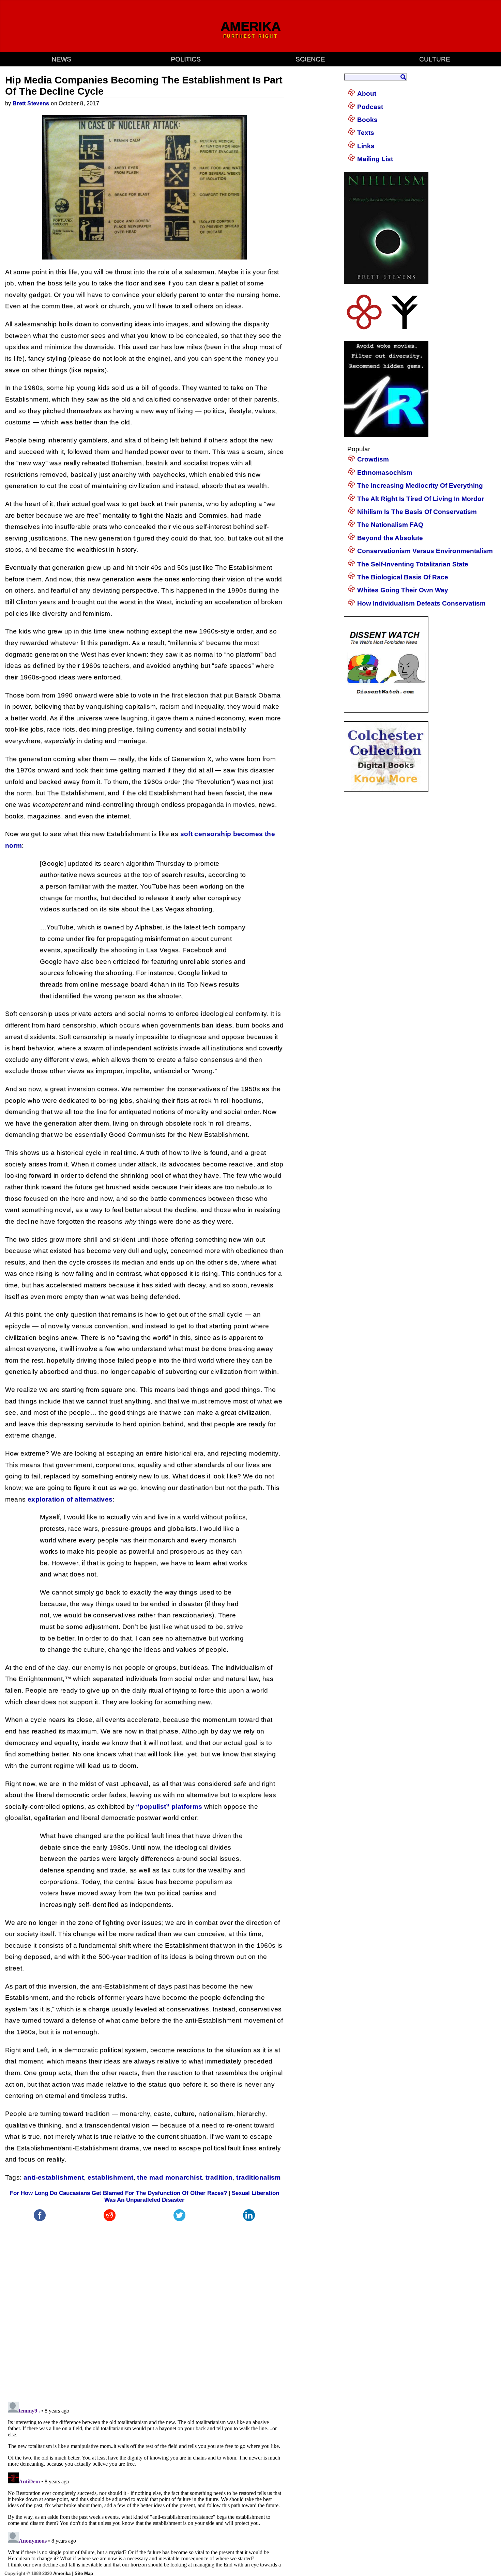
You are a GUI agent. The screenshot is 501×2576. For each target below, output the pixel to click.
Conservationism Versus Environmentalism (425, 551)
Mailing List (375, 159)
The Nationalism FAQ (390, 525)
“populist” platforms (169, 1807)
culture (435, 59)
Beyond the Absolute (390, 538)
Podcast (370, 107)
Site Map (84, 2573)
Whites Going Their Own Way (403, 590)
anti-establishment (54, 2177)
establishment (111, 2177)
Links (366, 146)
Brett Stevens (31, 103)
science (310, 59)
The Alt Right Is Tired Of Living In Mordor (421, 499)
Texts (366, 133)
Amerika (62, 2573)
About (367, 93)
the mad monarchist (169, 2177)
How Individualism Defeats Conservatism (421, 603)
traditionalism (258, 2177)
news (61, 59)
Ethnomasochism (385, 473)
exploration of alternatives (70, 1499)
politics (186, 59)
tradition (219, 2177)
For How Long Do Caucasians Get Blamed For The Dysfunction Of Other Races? (118, 2193)
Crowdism (373, 459)
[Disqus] (145, 2308)
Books (367, 120)
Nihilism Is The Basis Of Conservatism (417, 512)
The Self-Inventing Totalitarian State (413, 564)
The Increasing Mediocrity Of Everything (420, 485)
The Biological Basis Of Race (403, 577)
